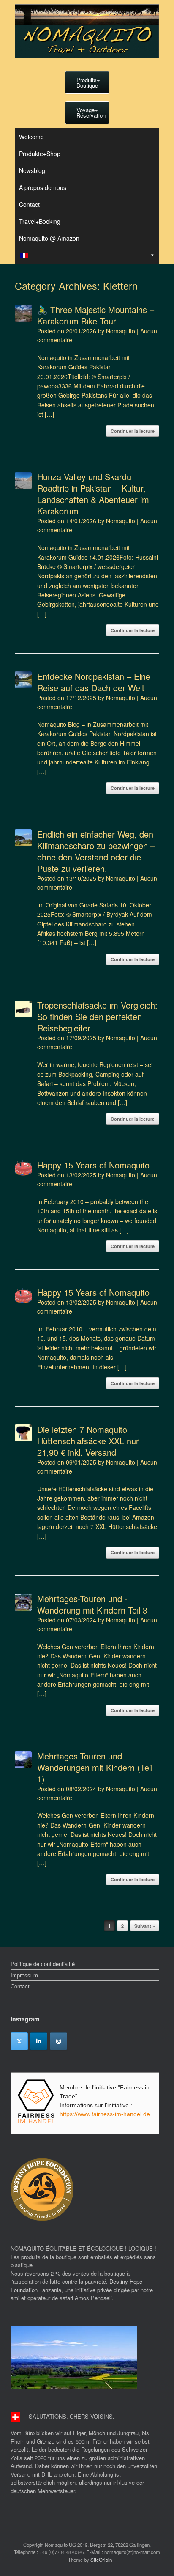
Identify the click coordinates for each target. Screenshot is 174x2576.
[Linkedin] (39, 2041)
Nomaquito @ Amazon (49, 238)
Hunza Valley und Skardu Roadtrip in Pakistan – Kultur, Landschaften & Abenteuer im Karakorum (93, 494)
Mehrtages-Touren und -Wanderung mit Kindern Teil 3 (92, 1604)
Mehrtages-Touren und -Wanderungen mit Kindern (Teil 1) (95, 1767)
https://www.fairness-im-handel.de (105, 2114)
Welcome (31, 137)
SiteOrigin (101, 2560)
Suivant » (145, 1926)
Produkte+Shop (40, 154)
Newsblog (32, 170)
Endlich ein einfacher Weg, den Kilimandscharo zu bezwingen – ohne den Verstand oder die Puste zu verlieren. (96, 851)
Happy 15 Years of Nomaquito (93, 1165)
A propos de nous (43, 187)
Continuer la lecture (133, 431)
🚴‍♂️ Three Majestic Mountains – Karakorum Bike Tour (96, 315)
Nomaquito (121, 331)
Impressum (24, 1975)
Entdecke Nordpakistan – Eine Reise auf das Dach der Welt (94, 682)
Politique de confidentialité (43, 1964)
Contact (29, 204)
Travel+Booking (40, 221)
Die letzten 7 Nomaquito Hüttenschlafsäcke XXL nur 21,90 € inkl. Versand (88, 1441)
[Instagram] (58, 2041)
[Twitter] (19, 2041)
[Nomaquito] (87, 31)
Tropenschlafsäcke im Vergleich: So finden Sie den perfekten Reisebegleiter (97, 1016)
